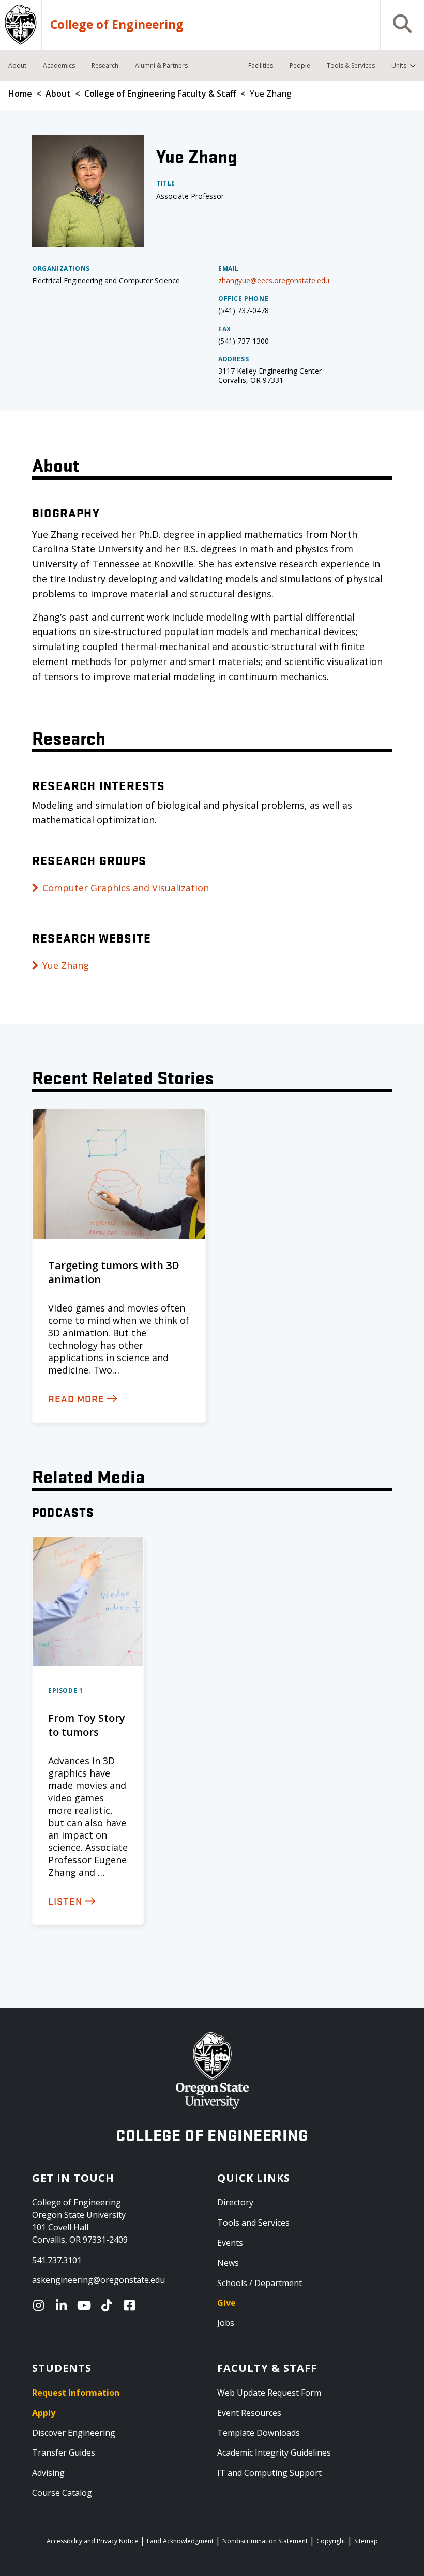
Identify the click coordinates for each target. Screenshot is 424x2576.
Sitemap (366, 2541)
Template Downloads (259, 2433)
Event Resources (249, 2413)
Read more (76, 1398)
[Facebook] (132, 2305)
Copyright (331, 2541)
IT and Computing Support (269, 2473)
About (58, 94)
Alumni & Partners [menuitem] (161, 65)
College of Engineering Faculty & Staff (160, 94)
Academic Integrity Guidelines (274, 2452)
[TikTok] (109, 2305)
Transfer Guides (64, 2452)
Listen (65, 1901)
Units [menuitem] (399, 65)
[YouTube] (86, 2305)
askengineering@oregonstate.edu (99, 2280)
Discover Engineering (74, 2433)
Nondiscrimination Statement (265, 2541)
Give (226, 2303)
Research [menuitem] (105, 65)
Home (20, 94)
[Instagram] (41, 2305)
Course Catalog (62, 2493)
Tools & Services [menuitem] (351, 65)
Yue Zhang (66, 965)
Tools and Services (253, 2223)
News (228, 2263)
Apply (44, 2413)
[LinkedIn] (64, 2305)
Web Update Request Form (269, 2393)
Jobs (226, 2323)
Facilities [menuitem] (261, 65)
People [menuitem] (300, 65)
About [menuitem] (17, 65)
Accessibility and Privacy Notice (92, 2541)
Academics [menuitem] (59, 65)
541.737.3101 (57, 2260)
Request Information (76, 2393)
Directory (235, 2202)
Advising (48, 2473)
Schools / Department (260, 2283)
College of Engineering (117, 25)
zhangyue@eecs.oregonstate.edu (274, 280)
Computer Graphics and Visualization (126, 888)
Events (230, 2243)
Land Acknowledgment (180, 2541)
